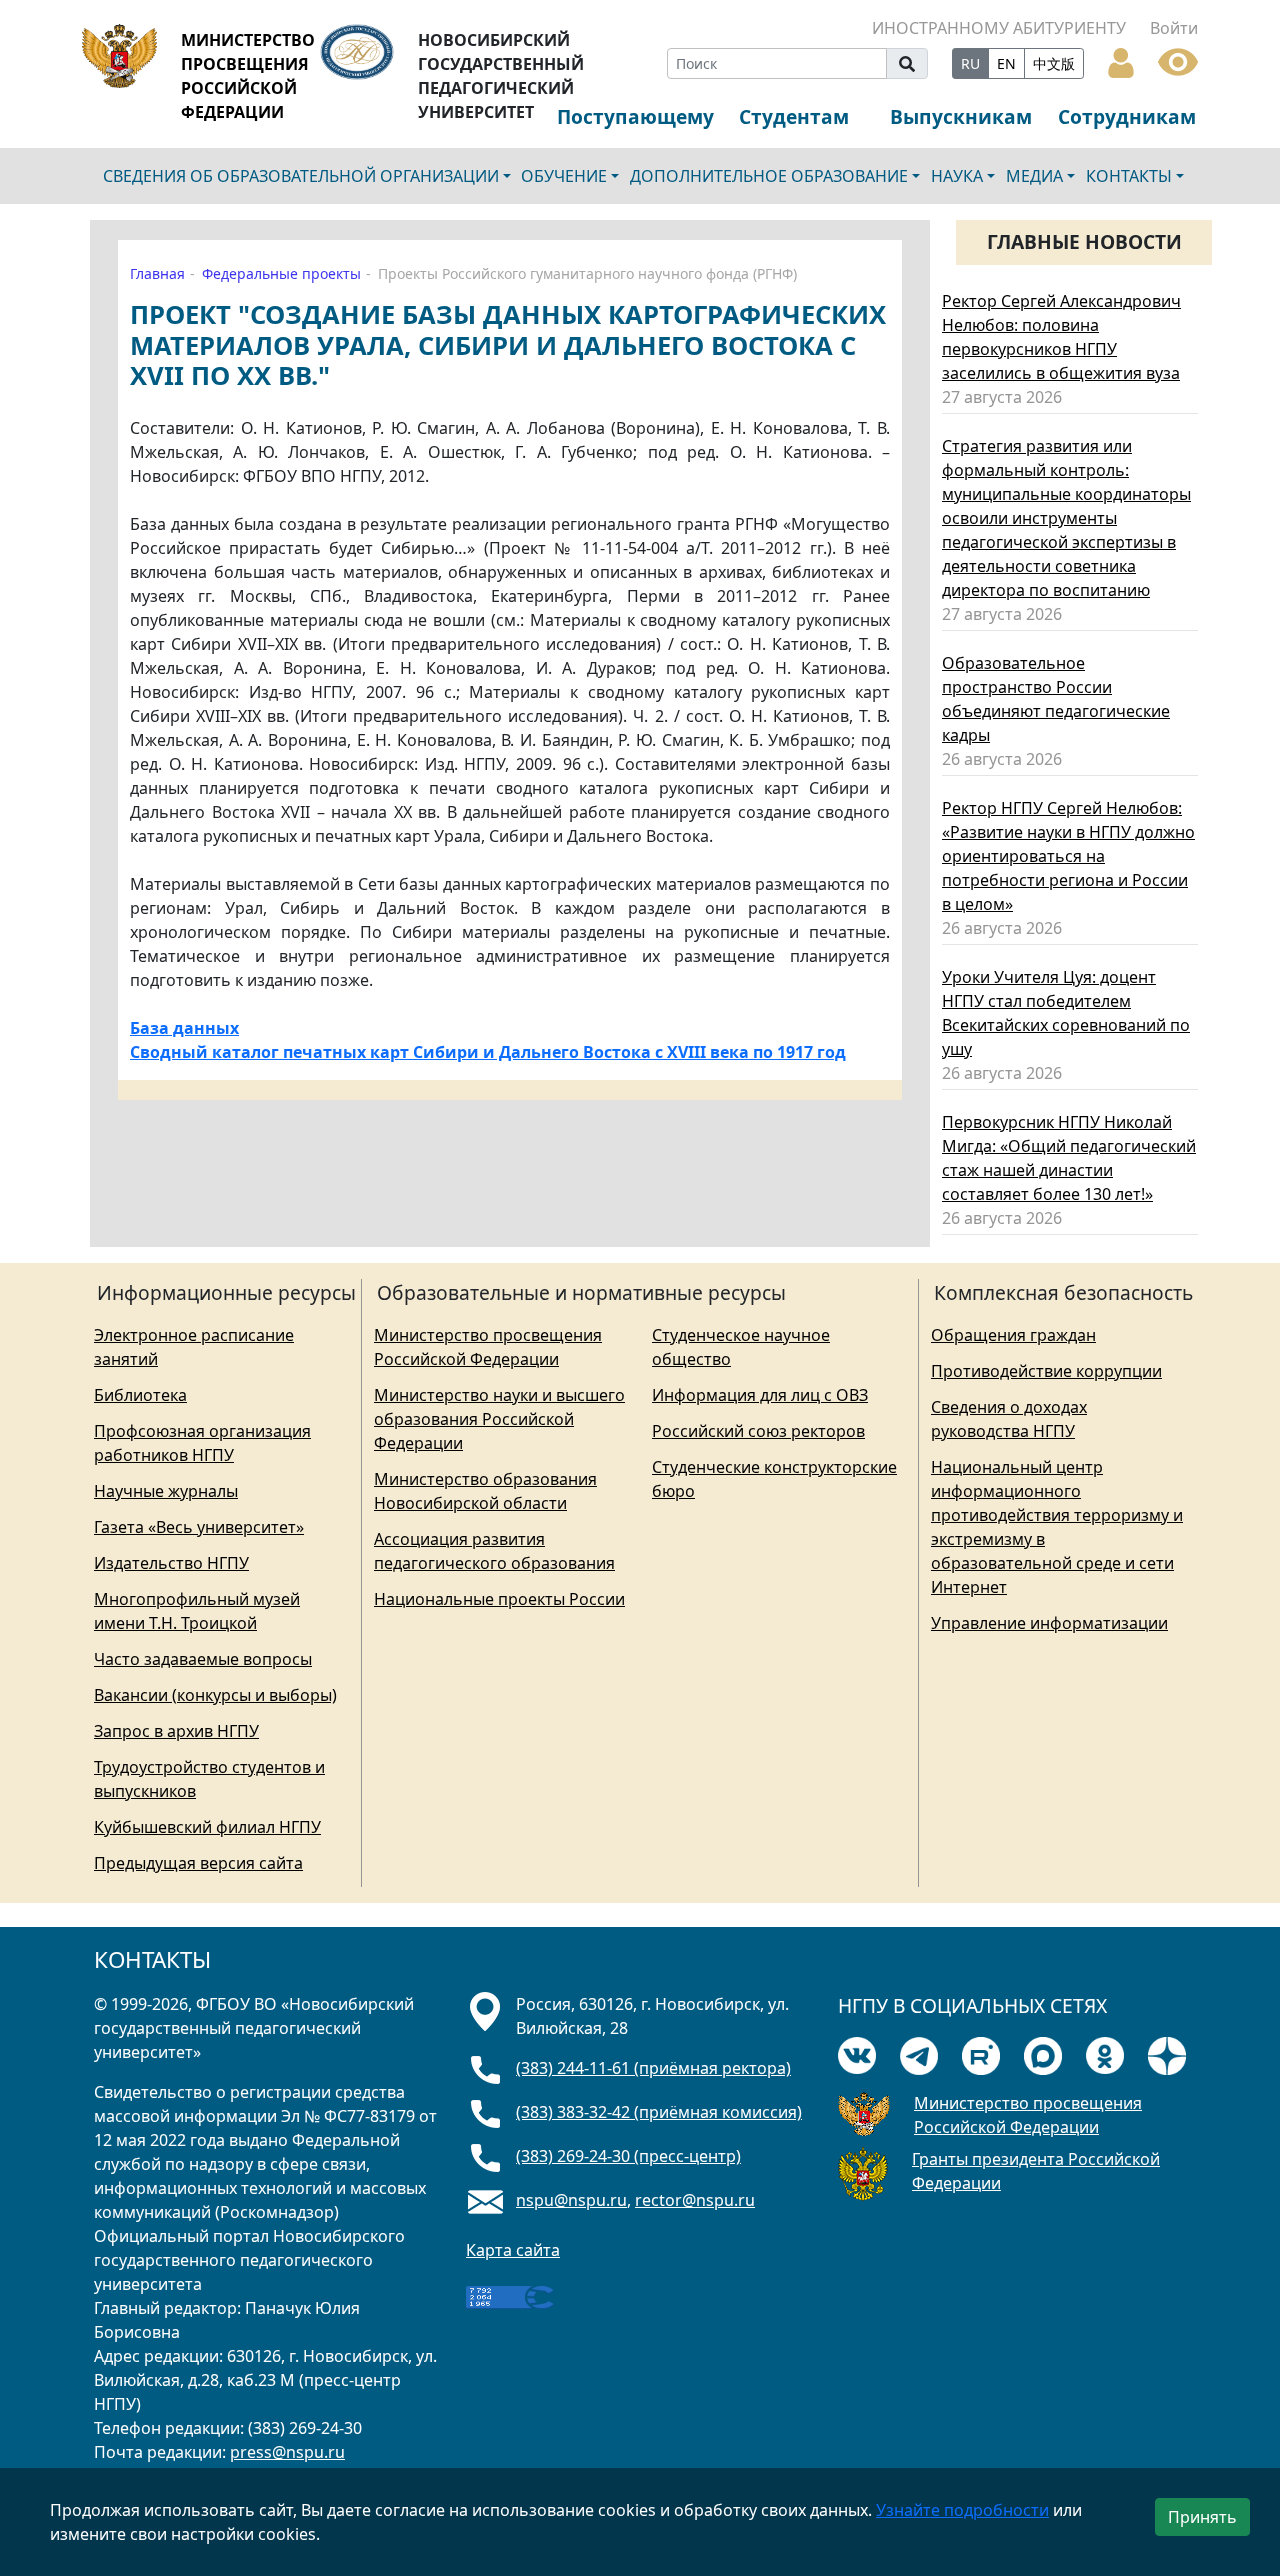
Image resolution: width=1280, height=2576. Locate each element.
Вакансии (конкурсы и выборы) (215, 1695)
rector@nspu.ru (695, 2200)
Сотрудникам (1127, 116)
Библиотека (140, 1395)
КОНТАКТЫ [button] (1129, 176)
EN (1006, 63)
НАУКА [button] (957, 176)
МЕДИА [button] (1034, 176)
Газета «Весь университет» (199, 1527)
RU (970, 63)
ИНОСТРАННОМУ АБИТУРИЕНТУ (999, 28)
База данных (184, 1028)
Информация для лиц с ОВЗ (760, 1395)
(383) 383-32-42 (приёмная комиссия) (659, 2112)
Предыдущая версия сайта (198, 1863)
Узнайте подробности (962, 2510)
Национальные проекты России (499, 1599)
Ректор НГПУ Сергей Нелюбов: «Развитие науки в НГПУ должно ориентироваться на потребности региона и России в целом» (1068, 856)
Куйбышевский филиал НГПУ (207, 1827)
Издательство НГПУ (171, 1563)
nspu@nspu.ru (571, 2200)
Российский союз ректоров (758, 1431)
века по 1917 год (778, 1052)
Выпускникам (961, 116)
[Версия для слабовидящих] (1178, 60)
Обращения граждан (1013, 1335)
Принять (1202, 2517)
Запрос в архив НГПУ (176, 1731)
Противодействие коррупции (1046, 1371)
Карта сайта (513, 2250)
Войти (1174, 28)
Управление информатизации (1049, 1623)
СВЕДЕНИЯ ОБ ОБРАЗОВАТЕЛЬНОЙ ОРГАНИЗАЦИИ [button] (301, 176)
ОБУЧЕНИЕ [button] (564, 176)
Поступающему (635, 116)
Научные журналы (166, 1491)
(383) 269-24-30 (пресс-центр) (628, 2156)
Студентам (794, 116)
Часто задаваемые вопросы (203, 1659)
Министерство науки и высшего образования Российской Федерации (499, 1419)
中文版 (1054, 63)
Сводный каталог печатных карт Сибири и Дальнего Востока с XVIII (420, 1052)
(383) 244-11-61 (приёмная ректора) (653, 2068)
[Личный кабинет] (1121, 61)
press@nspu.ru (287, 2452)
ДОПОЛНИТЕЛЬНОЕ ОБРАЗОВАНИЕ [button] (769, 176)
